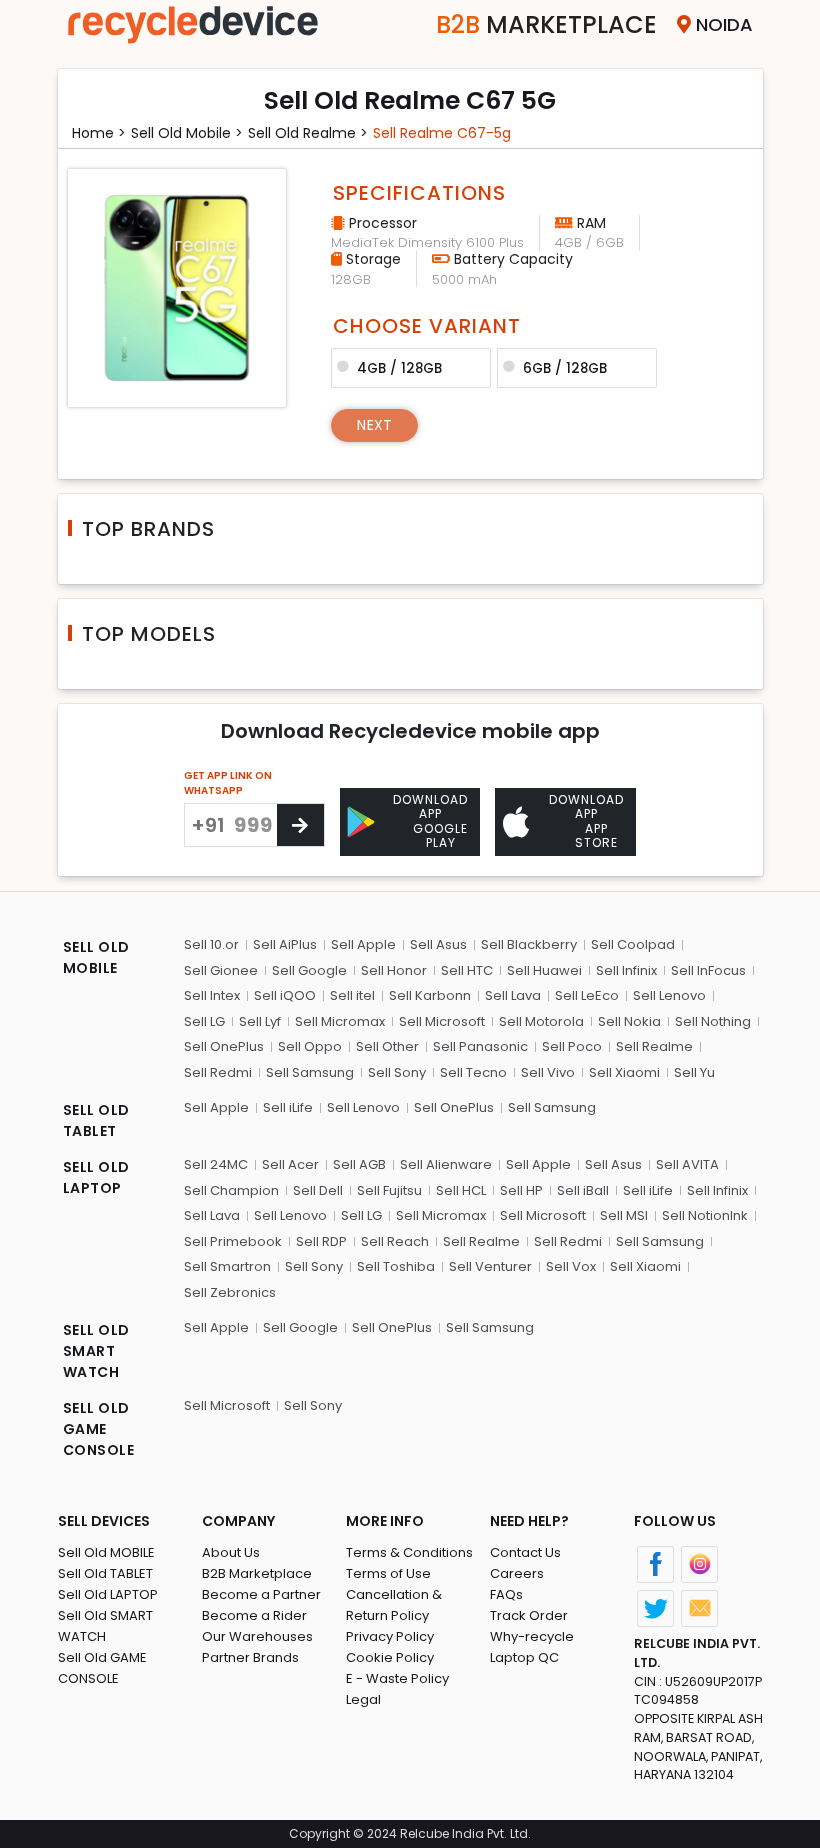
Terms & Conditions (409, 1552)
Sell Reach (395, 1241)
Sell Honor (394, 970)
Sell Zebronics (230, 1292)
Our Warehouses (257, 1636)
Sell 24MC (216, 1164)
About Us (231, 1552)
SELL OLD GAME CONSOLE (99, 1429)
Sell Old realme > (308, 133)
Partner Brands (250, 1657)
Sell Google (309, 970)
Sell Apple (363, 944)
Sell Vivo (548, 1072)
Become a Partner (261, 1594)
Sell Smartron (227, 1266)
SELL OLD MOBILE (96, 957)
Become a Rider (254, 1615)
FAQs (506, 1594)
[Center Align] (300, 825)
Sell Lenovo (669, 995)
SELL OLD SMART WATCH (96, 1351)
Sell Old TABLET (105, 1573)
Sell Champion (231, 1190)
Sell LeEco (587, 995)
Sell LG (204, 1021)
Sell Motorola (541, 1021)
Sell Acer (290, 1164)
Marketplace (546, 24)
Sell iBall (583, 1190)
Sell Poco (572, 1046)
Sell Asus (438, 944)
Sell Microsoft (442, 1021)
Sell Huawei (544, 970)
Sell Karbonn (430, 995)
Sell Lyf (260, 1021)
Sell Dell (318, 1190)
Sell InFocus (708, 970)
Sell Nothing (713, 1021)
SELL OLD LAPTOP (96, 1177)
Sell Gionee (221, 970)
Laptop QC (524, 1657)
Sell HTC (467, 970)
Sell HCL (461, 1190)
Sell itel (352, 995)
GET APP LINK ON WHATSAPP (228, 783)
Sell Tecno (473, 1072)
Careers (517, 1573)
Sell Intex (212, 995)
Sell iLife (288, 1107)
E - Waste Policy (397, 1678)
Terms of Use (388, 1573)
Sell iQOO (285, 995)
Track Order (529, 1615)
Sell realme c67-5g (442, 133)
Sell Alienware (446, 1164)
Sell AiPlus (285, 944)
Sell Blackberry (529, 944)
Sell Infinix (626, 970)
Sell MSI (624, 1215)
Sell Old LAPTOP (108, 1594)
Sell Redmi (218, 1072)
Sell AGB (359, 1164)
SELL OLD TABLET (96, 1120)
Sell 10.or (211, 944)
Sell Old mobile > (187, 133)
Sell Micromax (340, 1021)
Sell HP (521, 1190)
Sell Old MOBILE (106, 1552)
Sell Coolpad (633, 944)
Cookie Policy (390, 1657)
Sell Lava (513, 995)
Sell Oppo (310, 1046)
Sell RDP (321, 1241)
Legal (363, 1699)
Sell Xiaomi (624, 1072)
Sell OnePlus (224, 1046)
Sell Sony (397, 1072)
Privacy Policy (390, 1636)
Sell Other (387, 1046)
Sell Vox (571, 1266)
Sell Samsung (310, 1072)
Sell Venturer (490, 1266)
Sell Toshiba (396, 1266)
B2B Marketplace (257, 1573)
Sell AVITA (687, 1164)
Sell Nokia (629, 1021)
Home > (99, 133)
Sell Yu (694, 1072)
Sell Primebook (233, 1241)
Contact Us (525, 1552)
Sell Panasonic (480, 1046)
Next (374, 425)
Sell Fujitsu (389, 1190)
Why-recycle (532, 1636)
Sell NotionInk (705, 1215)
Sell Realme (654, 1046)
